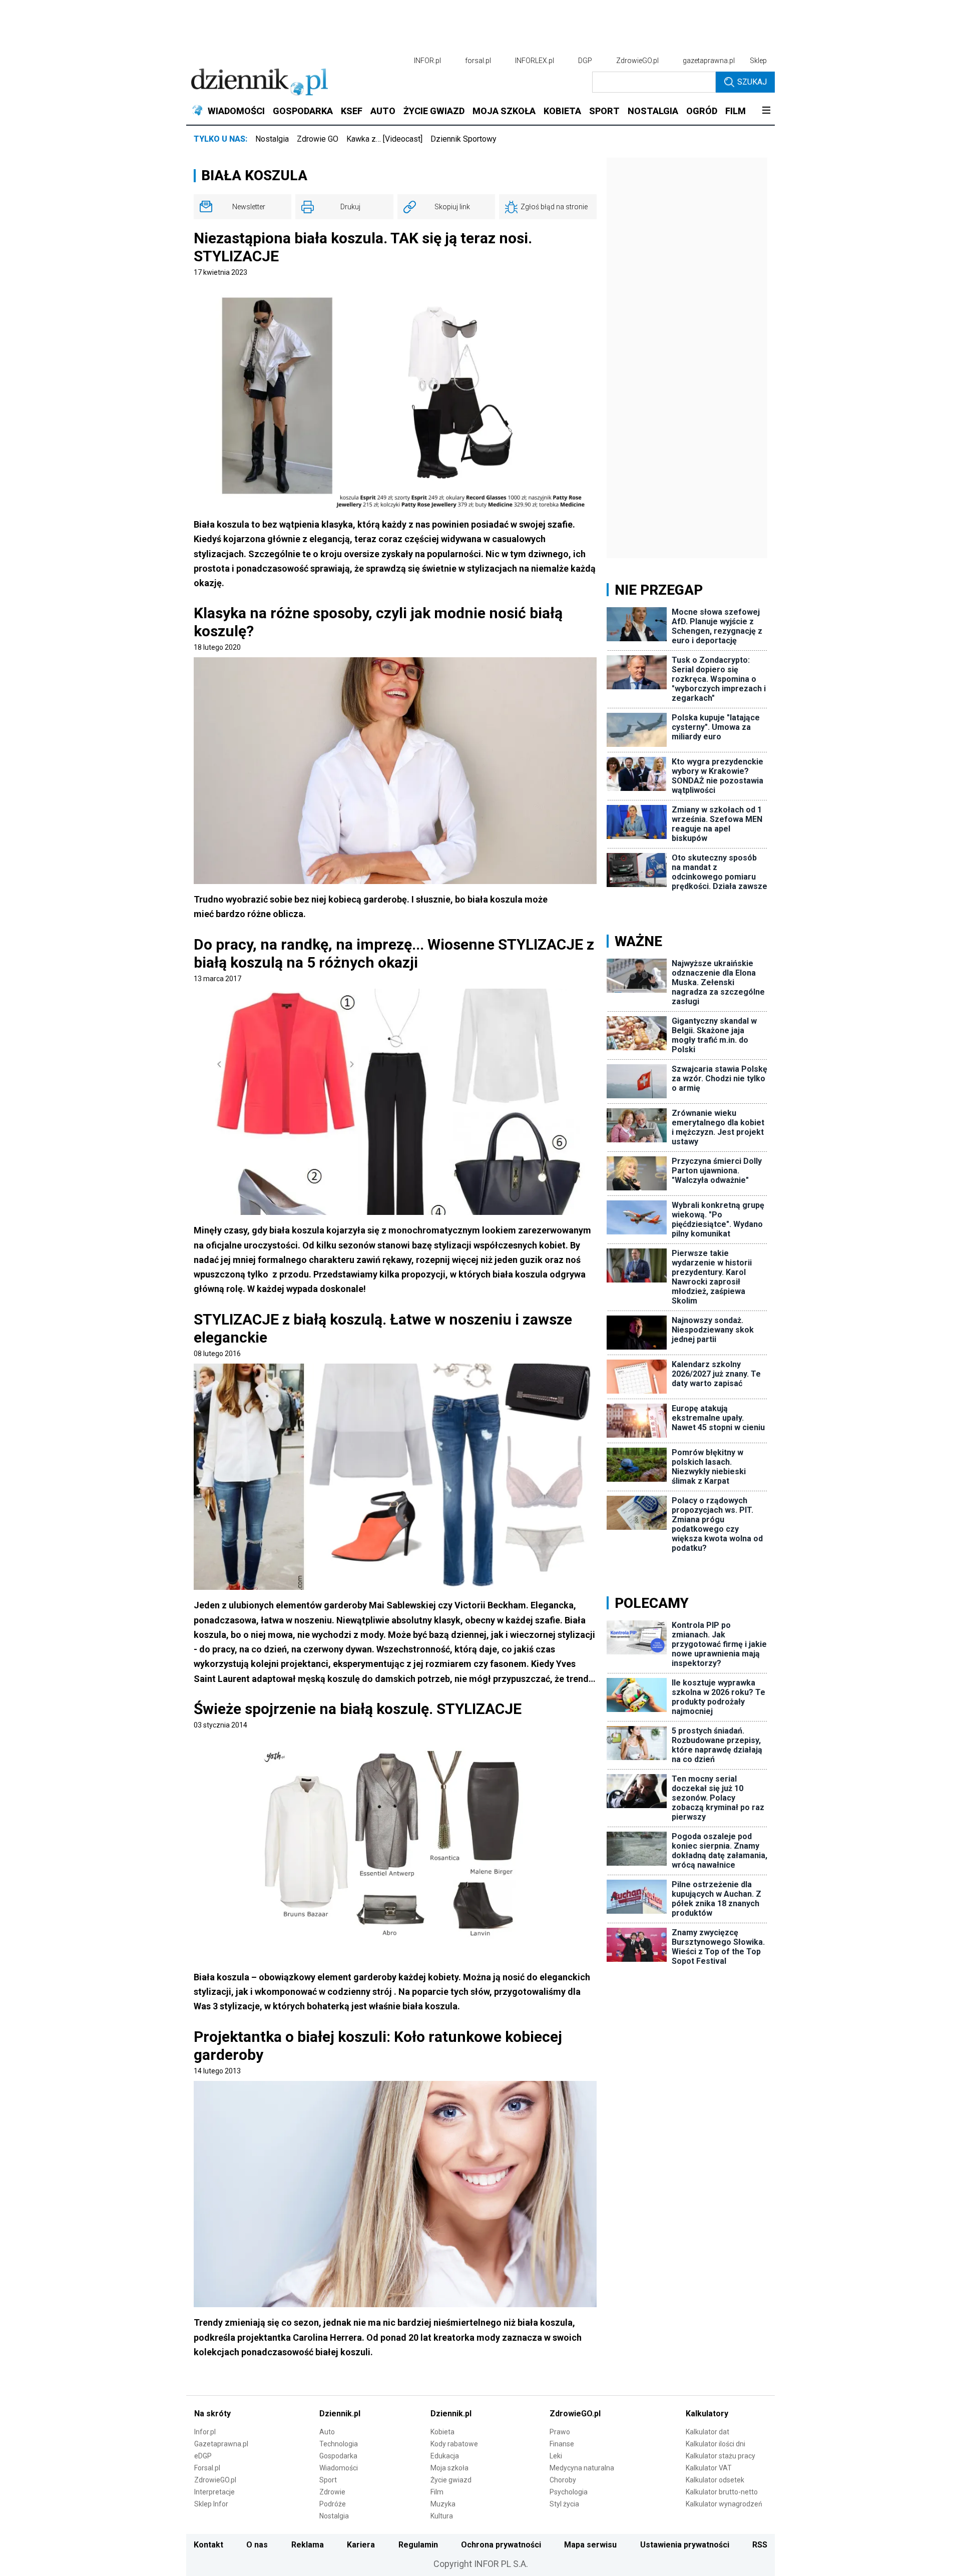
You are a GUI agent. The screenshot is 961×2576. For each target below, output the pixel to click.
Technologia (339, 2444)
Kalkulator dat (707, 2432)
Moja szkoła (449, 2468)
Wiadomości (339, 2468)
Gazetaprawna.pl (221, 2444)
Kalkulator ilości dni (715, 2444)
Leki (556, 2456)
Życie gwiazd (451, 2480)
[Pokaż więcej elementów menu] (766, 111)
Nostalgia (272, 139)
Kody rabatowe (454, 2444)
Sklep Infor (211, 2504)
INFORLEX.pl (535, 61)
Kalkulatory (707, 2414)
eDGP (203, 2456)
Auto (327, 2432)
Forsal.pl (207, 2468)
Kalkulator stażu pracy (720, 2456)
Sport (328, 2480)
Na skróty (212, 2414)
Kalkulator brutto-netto (722, 2492)
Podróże (333, 2504)
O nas (257, 2545)
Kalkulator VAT (709, 2468)
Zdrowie (332, 2492)
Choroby (563, 2480)
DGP (585, 61)
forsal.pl (478, 61)
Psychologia (569, 2492)
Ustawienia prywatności (685, 2545)
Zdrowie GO (318, 139)
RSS (760, 2545)
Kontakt (208, 2545)
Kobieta (442, 2432)
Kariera (361, 2545)
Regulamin (418, 2545)
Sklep (758, 61)
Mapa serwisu (590, 2545)
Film (437, 2492)
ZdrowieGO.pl (637, 61)
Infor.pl (205, 2432)
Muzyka (443, 2504)
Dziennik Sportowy (463, 139)
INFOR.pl (427, 61)
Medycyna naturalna (582, 2468)
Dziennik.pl (340, 2414)
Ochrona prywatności (501, 2545)
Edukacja (445, 2456)
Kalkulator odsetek (715, 2480)
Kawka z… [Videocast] (384, 139)
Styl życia (564, 2504)
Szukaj (752, 82)
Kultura (442, 2516)
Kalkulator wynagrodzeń (724, 2504)
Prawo (560, 2432)
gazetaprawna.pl (709, 61)
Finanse (562, 2444)
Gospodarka (338, 2456)
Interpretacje (214, 2492)
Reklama (308, 2545)
